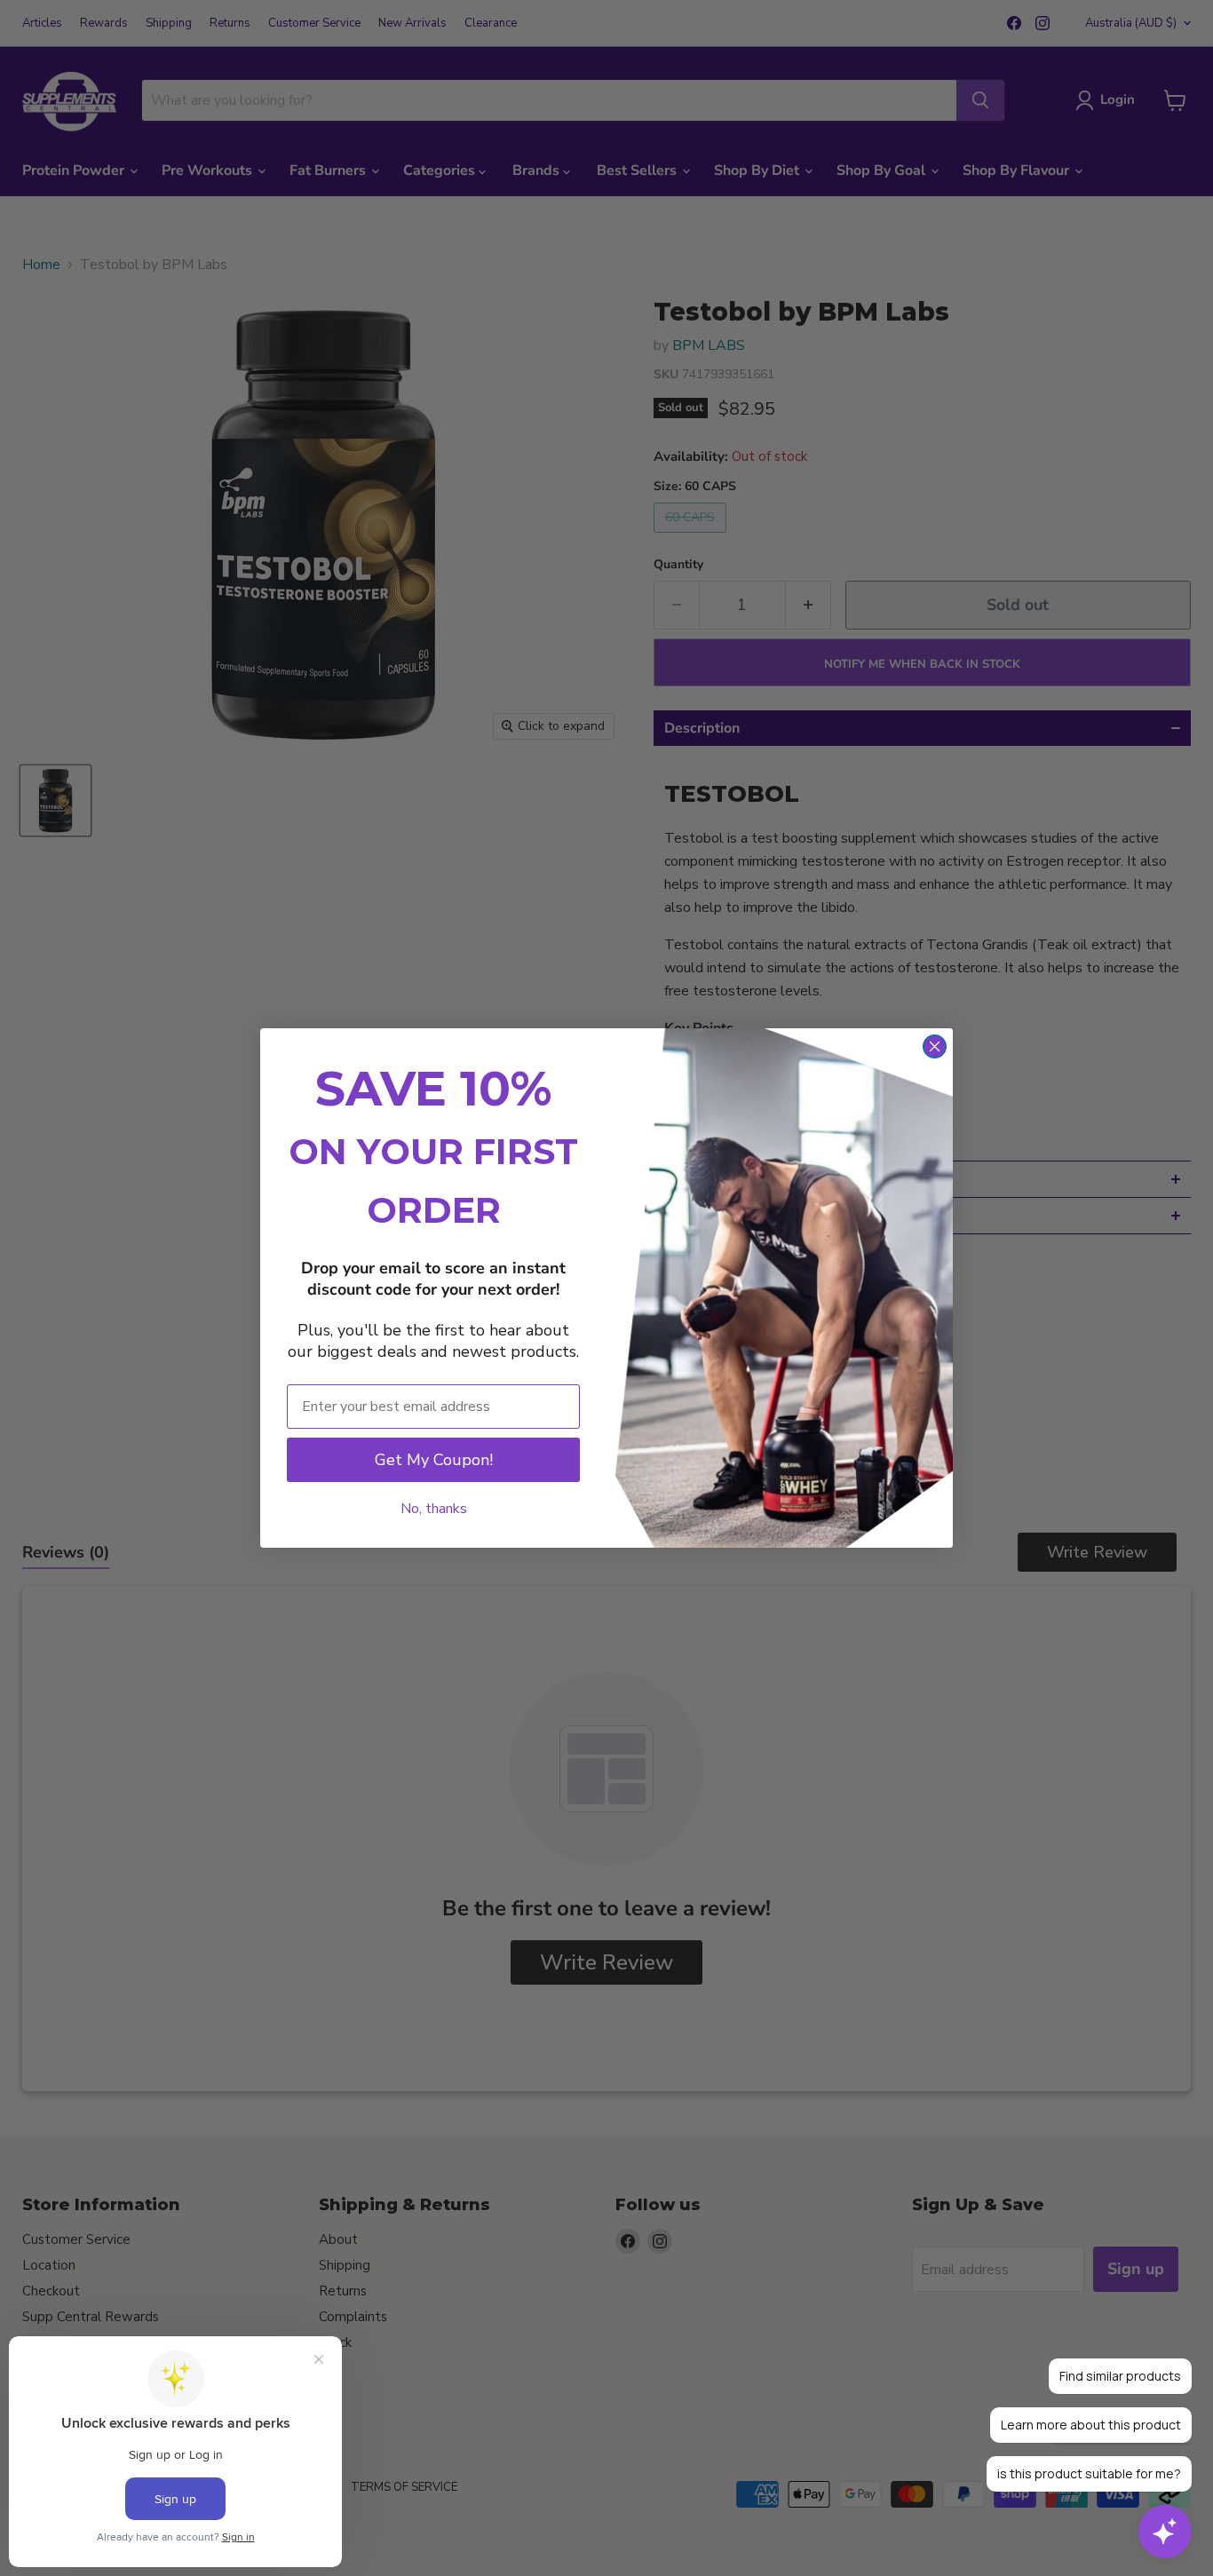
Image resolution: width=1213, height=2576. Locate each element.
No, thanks (434, 1509)
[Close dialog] (935, 1046)
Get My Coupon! (434, 1460)
